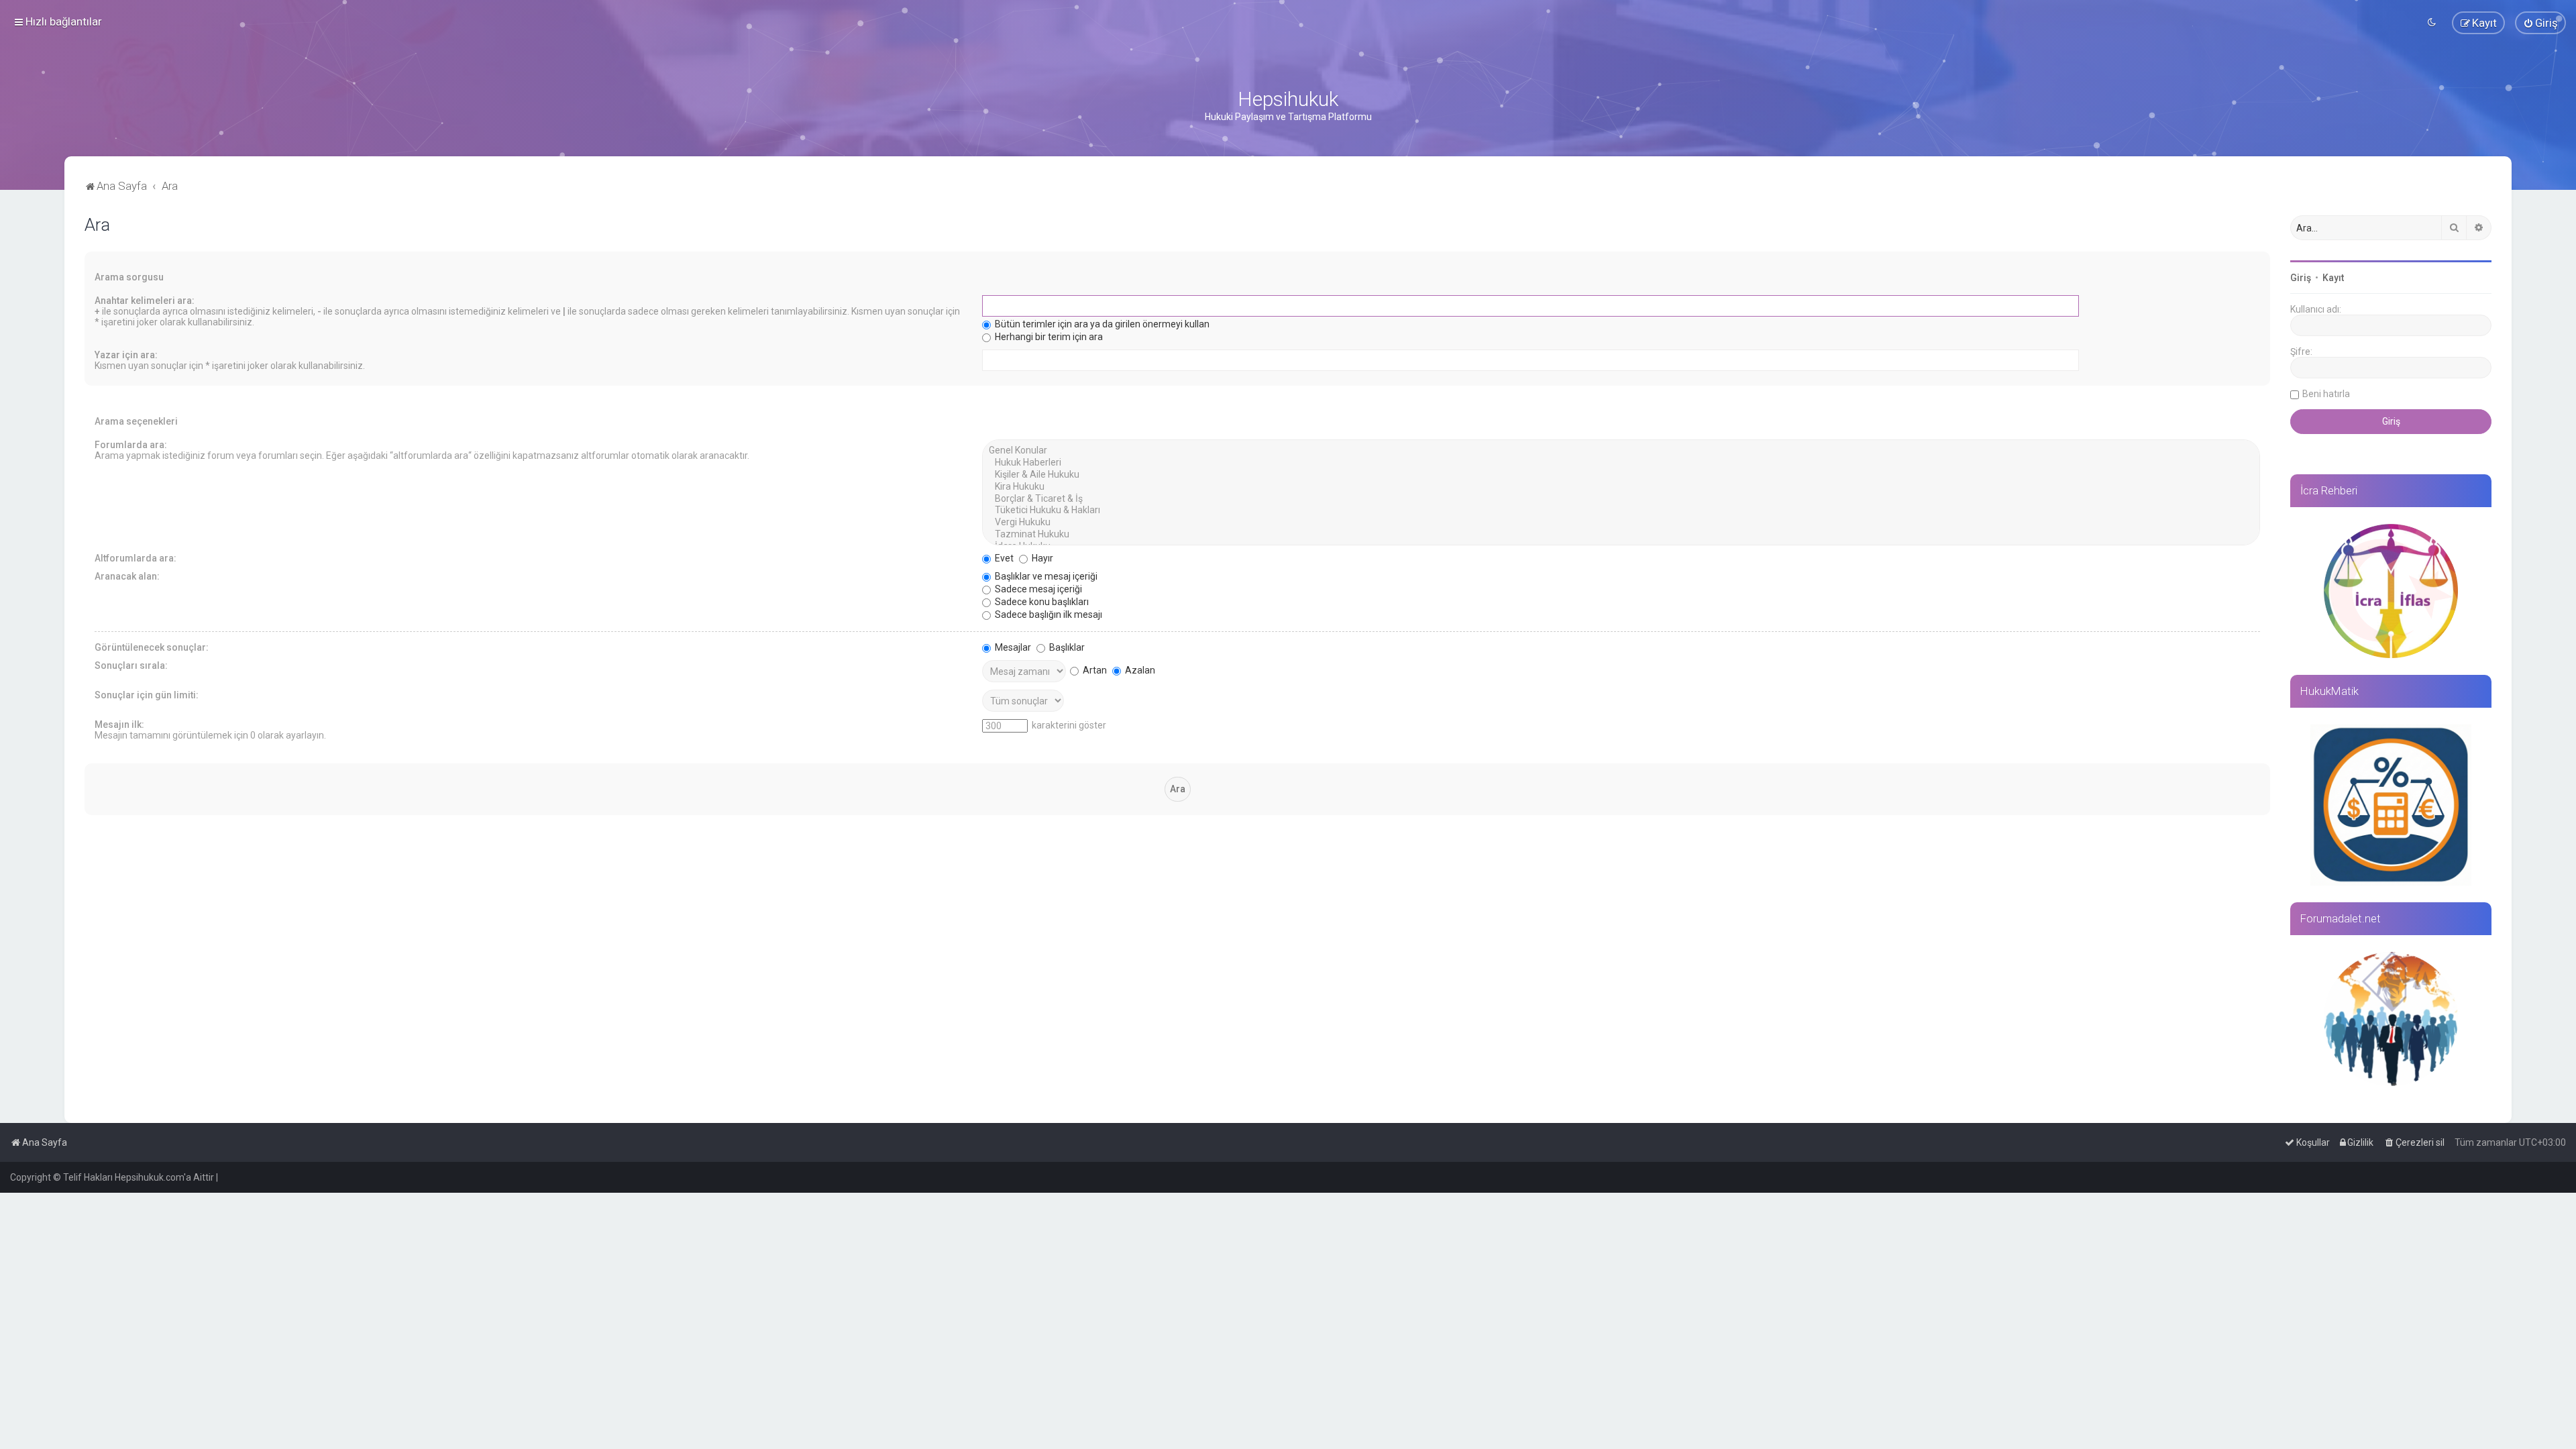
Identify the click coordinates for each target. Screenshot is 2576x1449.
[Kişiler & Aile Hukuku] (1621, 475)
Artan (1094, 670)
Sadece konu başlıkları (1041, 602)
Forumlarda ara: (131, 445)
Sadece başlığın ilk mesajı (1048, 614)
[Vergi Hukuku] (1621, 523)
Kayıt (2333, 278)
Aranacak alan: (127, 576)
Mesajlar (1012, 647)
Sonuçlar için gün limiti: (147, 695)
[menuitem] (2540, 23)
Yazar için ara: (126, 355)
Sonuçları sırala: (131, 665)
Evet (1003, 558)
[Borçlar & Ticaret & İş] (1621, 499)
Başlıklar (1066, 647)
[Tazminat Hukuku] (1621, 535)
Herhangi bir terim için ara (1048, 337)
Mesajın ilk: (119, 724)
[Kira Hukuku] (1621, 487)
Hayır (1041, 558)
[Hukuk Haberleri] (1621, 463)
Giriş (2301, 278)
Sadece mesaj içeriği (1037, 589)
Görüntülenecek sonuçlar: (152, 647)
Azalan (1139, 670)
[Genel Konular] (1621, 451)
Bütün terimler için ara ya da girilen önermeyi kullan (1101, 324)
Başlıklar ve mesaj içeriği (1045, 576)
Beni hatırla (2326, 394)
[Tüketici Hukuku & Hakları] (1621, 511)
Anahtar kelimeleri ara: (145, 301)
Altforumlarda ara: (136, 558)
